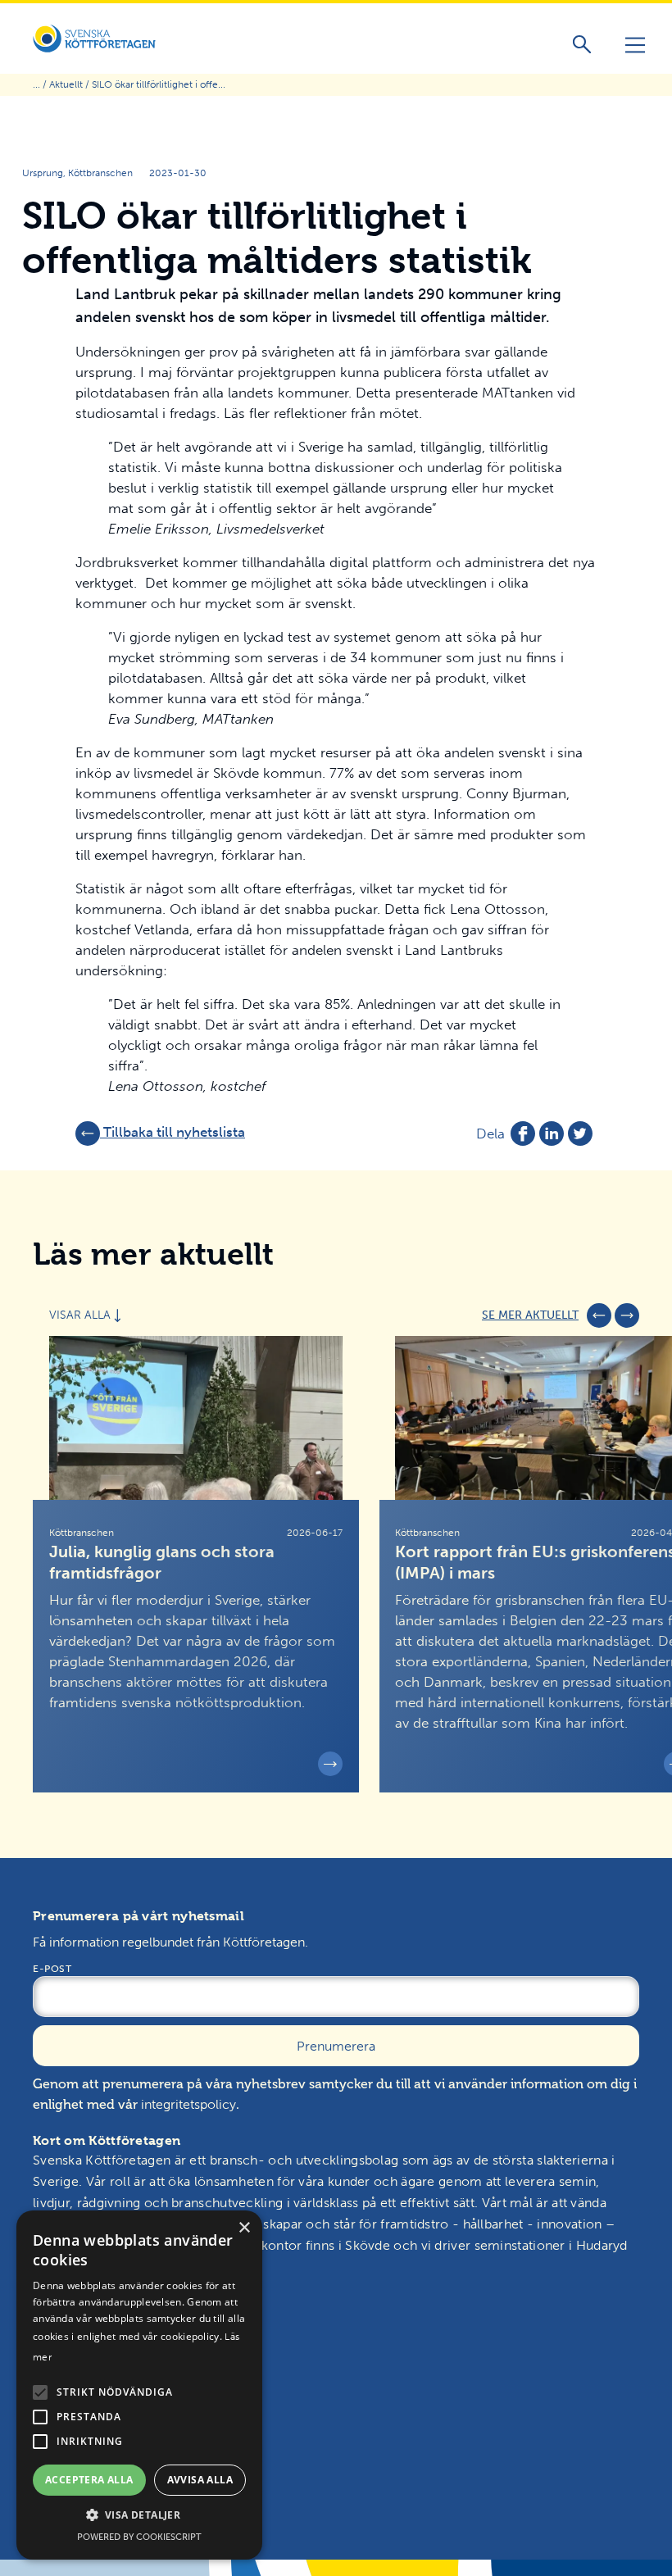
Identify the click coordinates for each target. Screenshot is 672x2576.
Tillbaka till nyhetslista (173, 1132)
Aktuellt (66, 84)
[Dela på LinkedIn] (552, 1134)
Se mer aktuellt (530, 1315)
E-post (52, 1969)
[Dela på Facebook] (523, 1134)
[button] (40, 2392)
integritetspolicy (188, 2104)
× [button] (244, 2228)
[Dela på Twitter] (580, 1134)
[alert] (139, 2385)
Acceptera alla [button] (89, 2480)
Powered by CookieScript (139, 2537)
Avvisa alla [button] (200, 2480)
